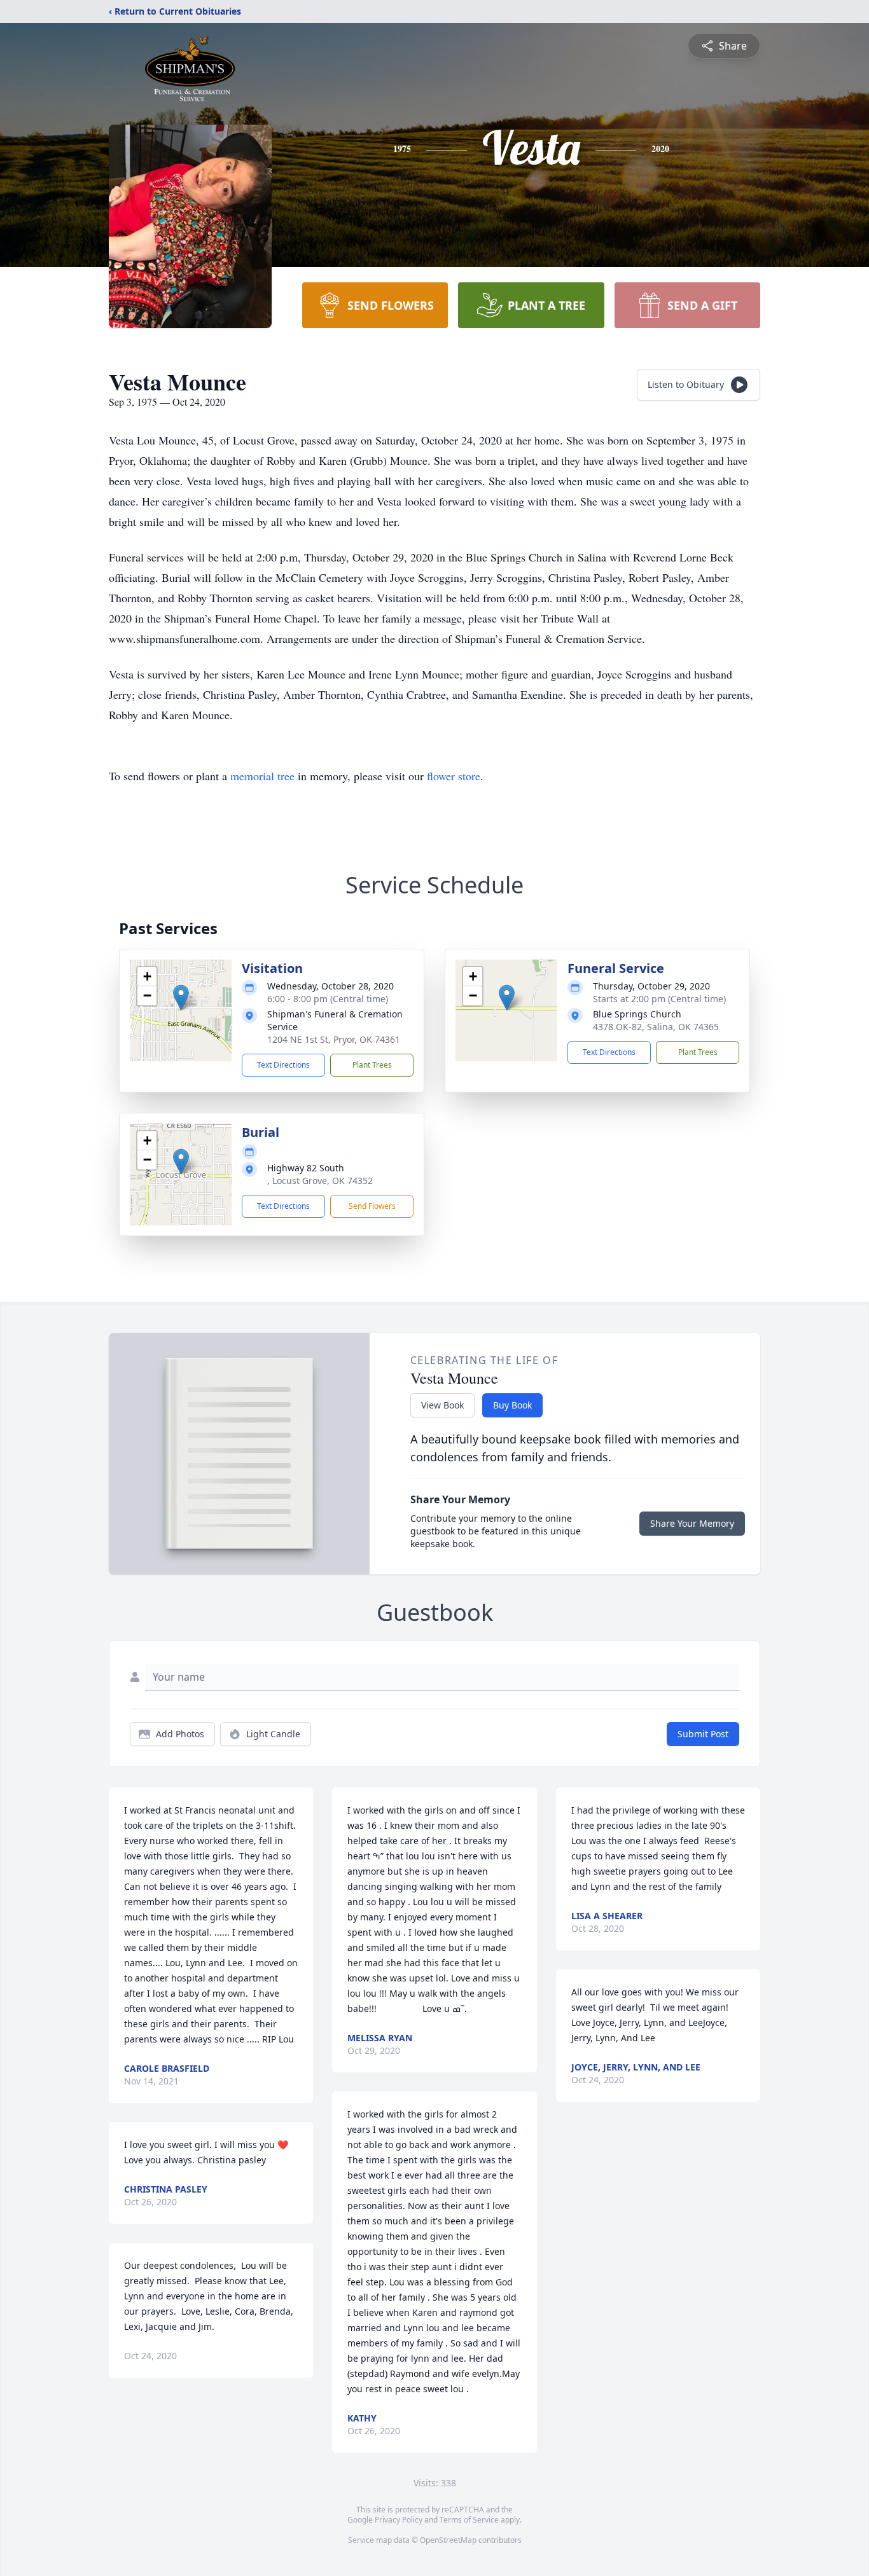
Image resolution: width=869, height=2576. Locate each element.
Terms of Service (469, 2520)
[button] (181, 997)
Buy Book (512, 1405)
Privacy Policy (399, 2520)
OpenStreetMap (448, 2540)
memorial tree (262, 776)
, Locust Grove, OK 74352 (320, 1181)
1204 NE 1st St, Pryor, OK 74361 (334, 1039)
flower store (454, 776)
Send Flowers (372, 1206)
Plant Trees (372, 1065)
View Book (442, 1405)
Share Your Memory (692, 1523)
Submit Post (703, 1734)
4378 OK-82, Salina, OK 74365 (656, 1027)
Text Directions (283, 1065)
